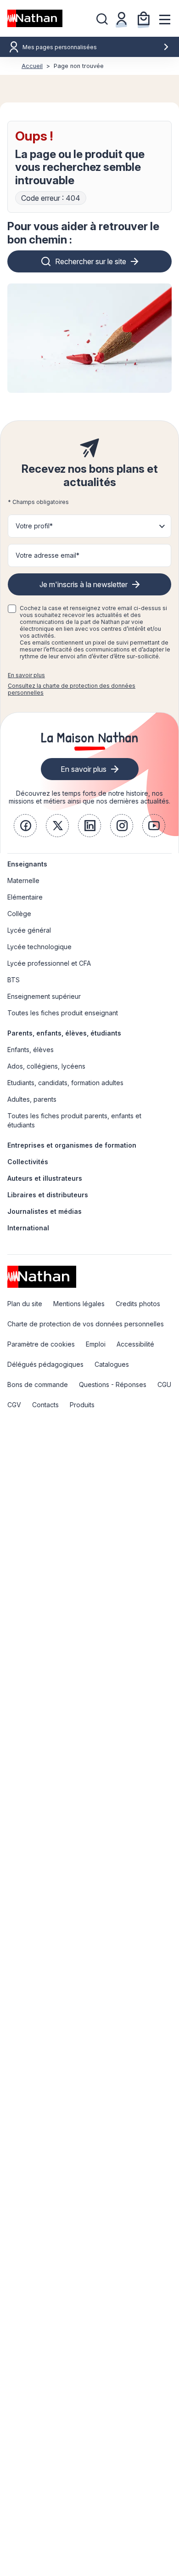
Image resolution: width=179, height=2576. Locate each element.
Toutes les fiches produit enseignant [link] (63, 1013)
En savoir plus (26, 675)
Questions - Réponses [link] (113, 1384)
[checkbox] (12, 609)
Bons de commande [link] (38, 1384)
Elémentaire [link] (25, 897)
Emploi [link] (96, 1344)
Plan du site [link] (25, 1304)
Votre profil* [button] (34, 526)
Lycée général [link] (29, 930)
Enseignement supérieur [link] (44, 996)
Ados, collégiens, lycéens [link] (46, 1066)
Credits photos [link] (138, 1304)
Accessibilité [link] (135, 1344)
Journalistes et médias (45, 1211)
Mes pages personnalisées (60, 47)
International (28, 1228)
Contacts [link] (45, 1405)
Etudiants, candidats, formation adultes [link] (65, 1083)
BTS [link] (14, 980)
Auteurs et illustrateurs (45, 1178)
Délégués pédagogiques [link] (45, 1364)
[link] (25, 826)
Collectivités (28, 1162)
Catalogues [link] (112, 1364)
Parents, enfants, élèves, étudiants (64, 1033)
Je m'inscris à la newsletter (84, 584)
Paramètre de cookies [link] (41, 1344)
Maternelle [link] (23, 880)
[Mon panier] (144, 18)
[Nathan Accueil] (35, 18)
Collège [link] (19, 914)
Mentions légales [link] (79, 1304)
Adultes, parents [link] (32, 1099)
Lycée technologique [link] (39, 947)
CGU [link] (164, 1384)
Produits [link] (82, 1405)
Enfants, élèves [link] (31, 1050)
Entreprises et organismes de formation (72, 1145)
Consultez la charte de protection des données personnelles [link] (72, 689)
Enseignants (27, 864)
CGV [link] (14, 1405)
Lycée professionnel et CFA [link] (49, 963)
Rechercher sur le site (91, 261)
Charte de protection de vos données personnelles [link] (86, 1324)
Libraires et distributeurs (48, 1195)
